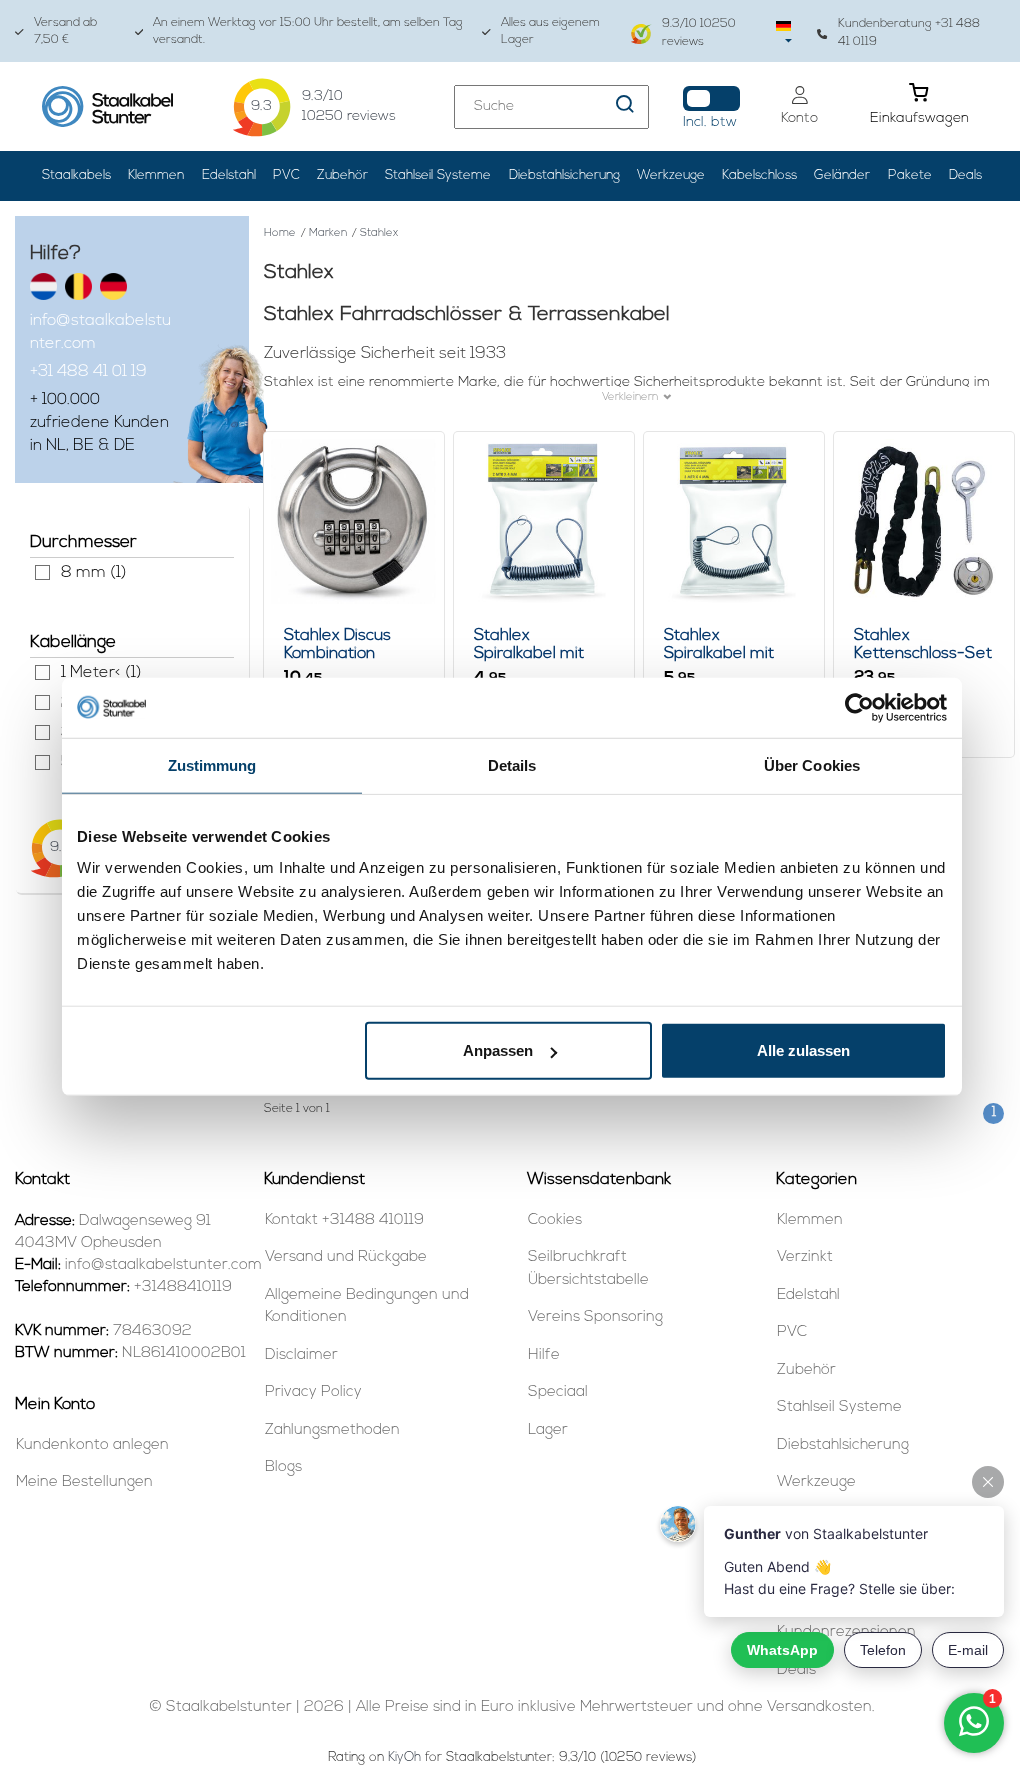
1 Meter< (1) (42, 672)
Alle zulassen (803, 1050)
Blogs (283, 1467)
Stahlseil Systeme (438, 175)
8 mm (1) (42, 572)
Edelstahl (229, 175)
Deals (965, 175)
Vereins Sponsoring (595, 1317)
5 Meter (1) (42, 762)
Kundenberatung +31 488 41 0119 (909, 32)
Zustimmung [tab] (212, 764)
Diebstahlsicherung (564, 175)
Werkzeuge (671, 175)
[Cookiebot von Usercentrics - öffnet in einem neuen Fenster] (859, 707)
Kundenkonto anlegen (92, 1445)
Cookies (555, 1220)
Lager (548, 1430)
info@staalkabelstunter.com (100, 332)
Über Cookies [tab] (812, 764)
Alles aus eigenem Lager (550, 31)
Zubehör (342, 175)
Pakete (910, 175)
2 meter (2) (42, 702)
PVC (286, 175)
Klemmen (156, 175)
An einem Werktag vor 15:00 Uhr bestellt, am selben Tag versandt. (308, 31)
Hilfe (544, 1355)
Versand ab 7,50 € (65, 31)
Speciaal (558, 1392)
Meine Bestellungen (84, 1482)
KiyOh (404, 1757)
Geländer (842, 175)
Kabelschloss (759, 175)
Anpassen (498, 1050)
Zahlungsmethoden (332, 1430)
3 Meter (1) (42, 732)
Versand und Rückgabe (346, 1257)
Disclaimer (301, 1355)
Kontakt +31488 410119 (344, 1220)
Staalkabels (76, 175)
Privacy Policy (313, 1392)
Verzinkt (805, 1257)
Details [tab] (512, 764)
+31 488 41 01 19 (88, 372)
